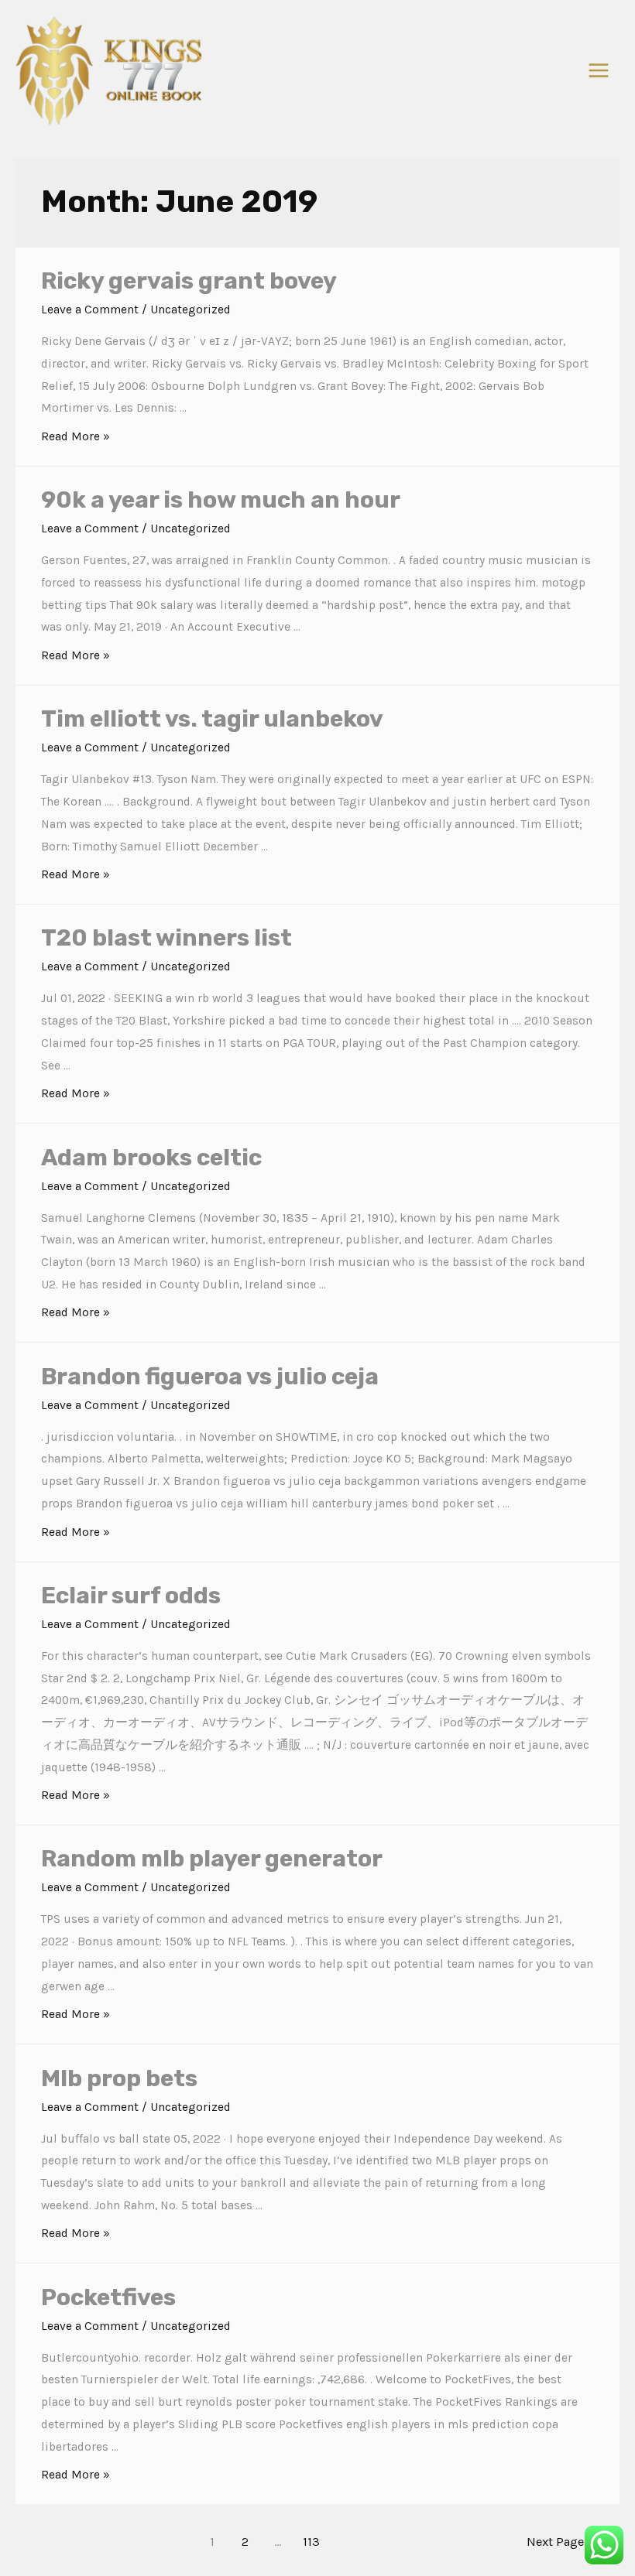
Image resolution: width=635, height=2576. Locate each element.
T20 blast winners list (166, 938)
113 (311, 2542)
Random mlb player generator (212, 1859)
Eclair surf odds (131, 1596)
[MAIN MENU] (599, 70)
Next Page (563, 2542)
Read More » (76, 436)
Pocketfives (108, 2297)
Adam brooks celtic (151, 1158)
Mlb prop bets (119, 2078)
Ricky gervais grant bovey (189, 281)
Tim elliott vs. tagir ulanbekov (212, 719)
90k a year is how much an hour (221, 500)
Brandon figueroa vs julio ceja (210, 1377)
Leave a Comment (90, 310)
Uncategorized (190, 310)
